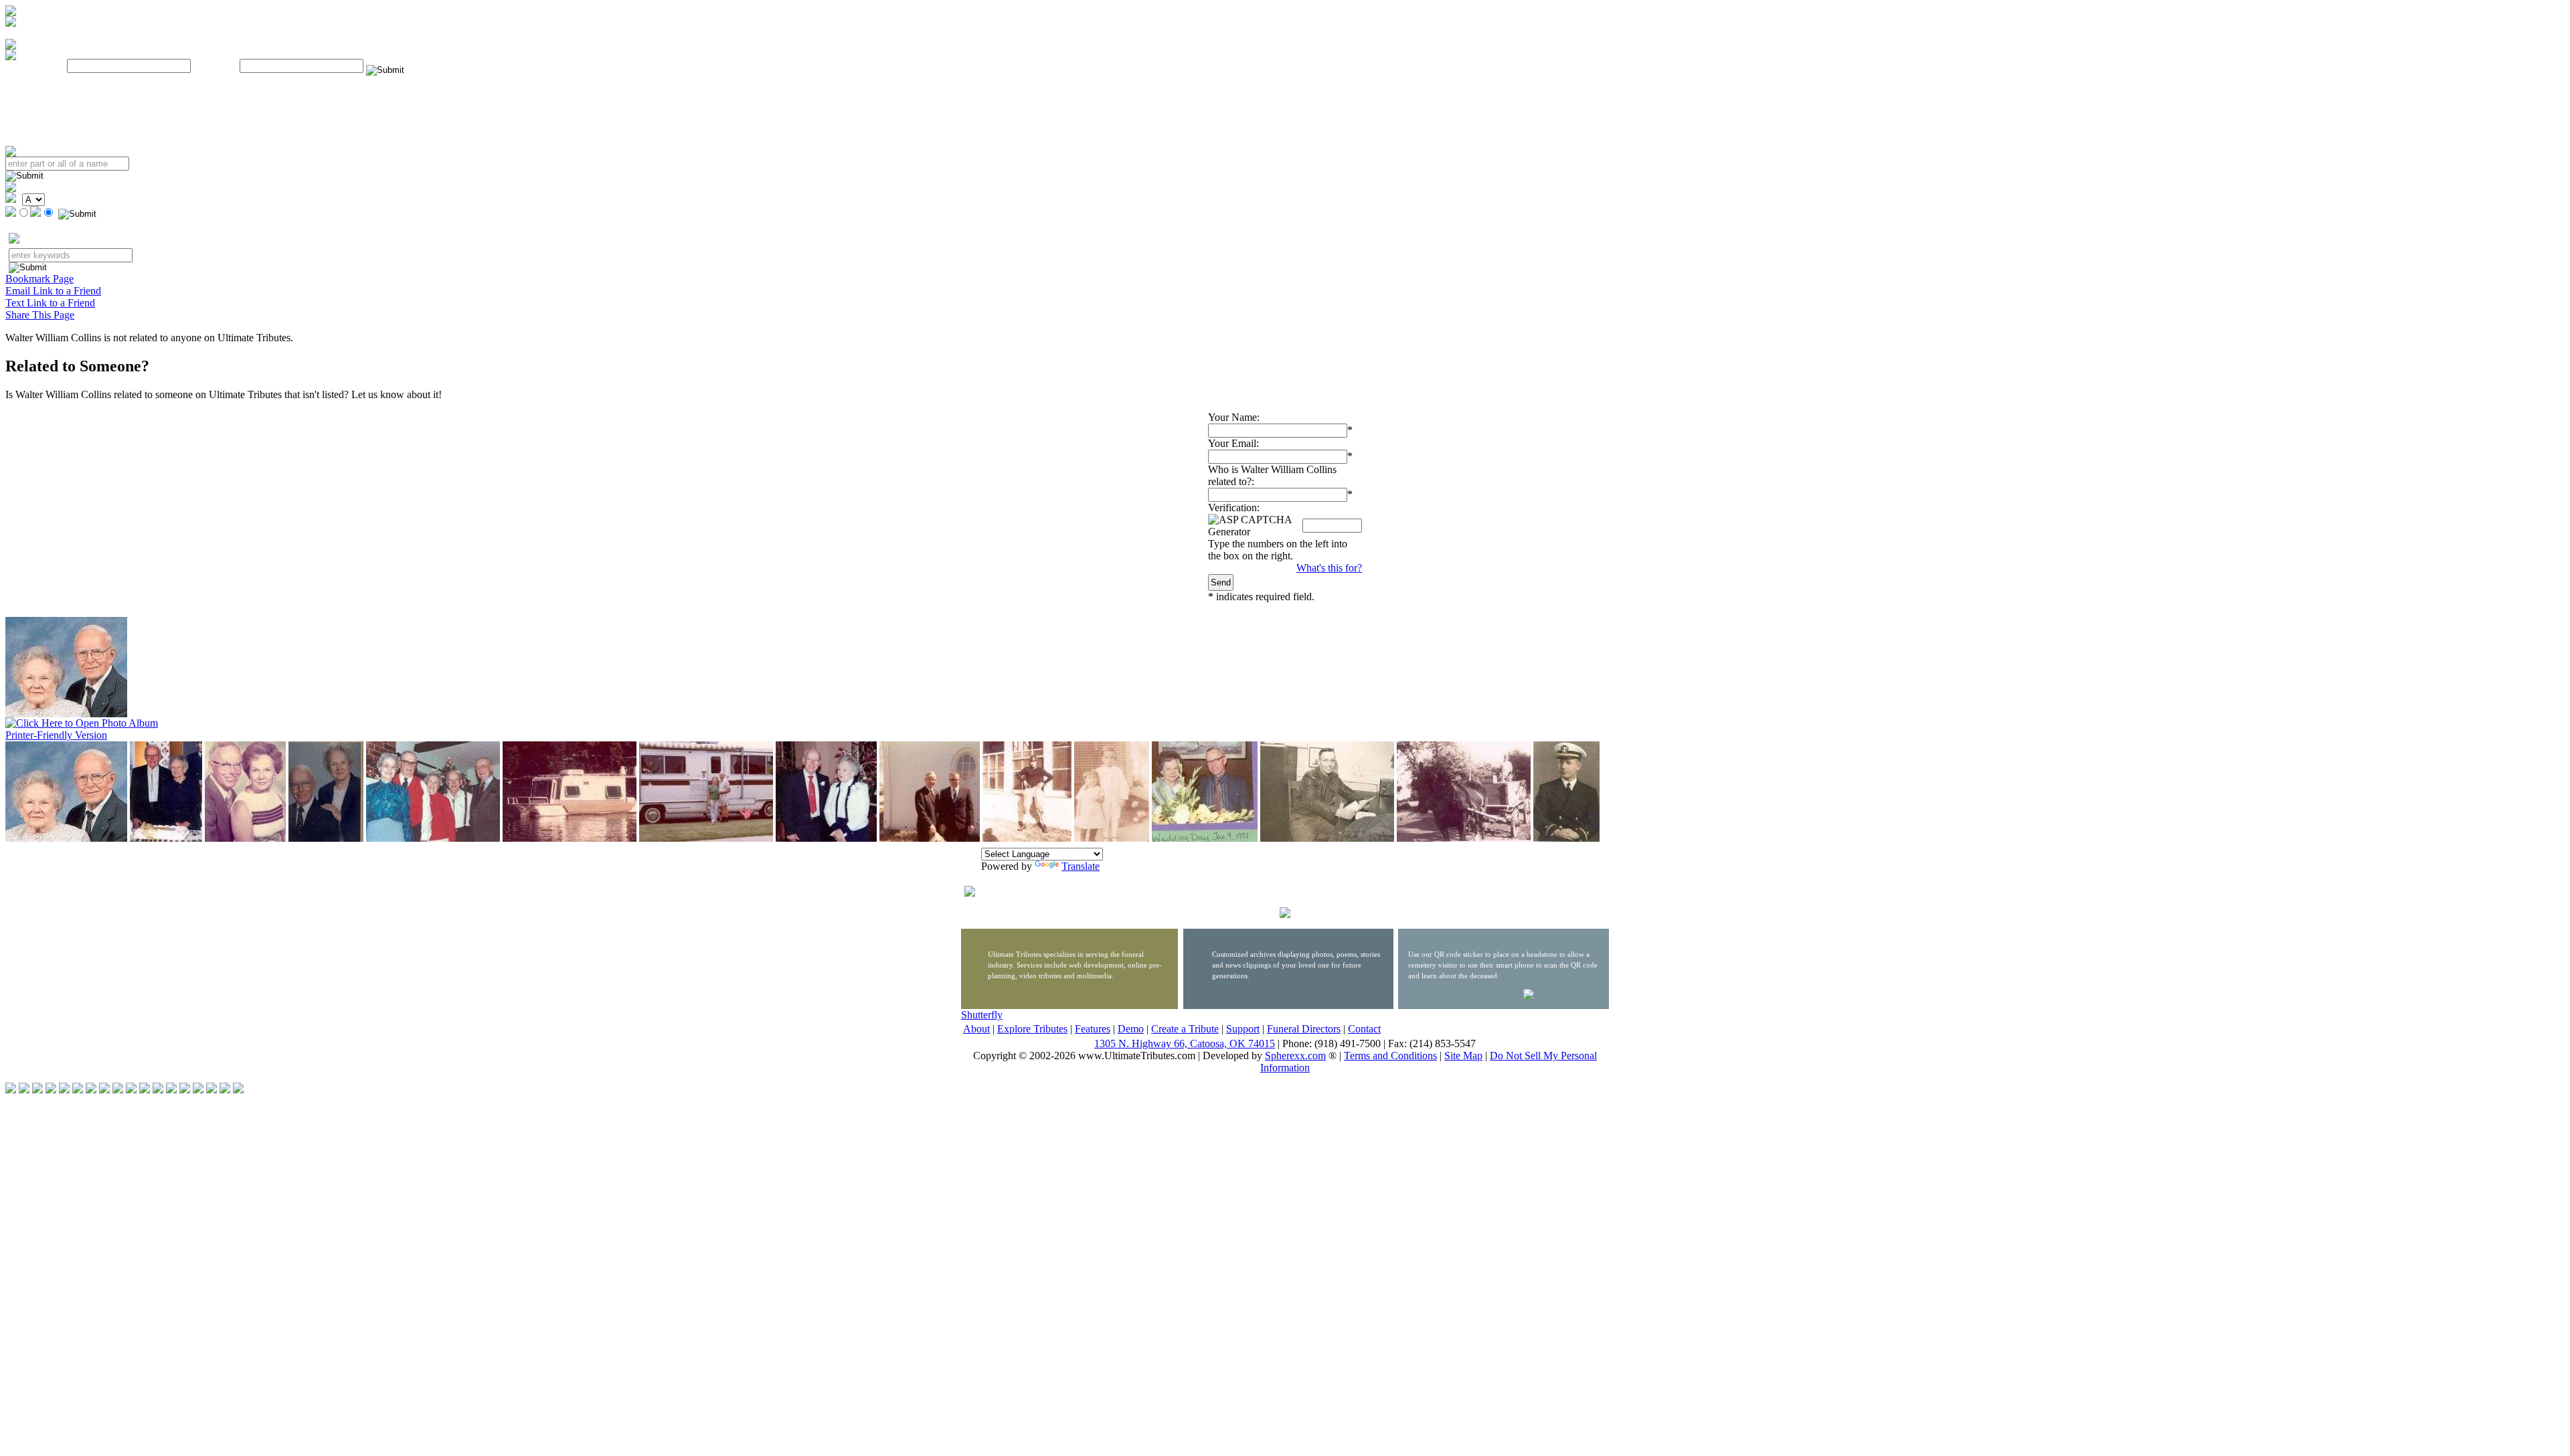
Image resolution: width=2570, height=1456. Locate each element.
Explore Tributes (1032, 1029)
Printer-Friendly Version (56, 735)
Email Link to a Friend (53, 291)
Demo (1131, 1029)
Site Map (1463, 1056)
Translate (1081, 866)
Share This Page (40, 315)
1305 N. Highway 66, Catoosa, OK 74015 (1185, 1043)
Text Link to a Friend (50, 303)
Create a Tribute (1185, 1029)
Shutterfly (982, 1015)
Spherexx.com (1295, 1056)
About (976, 1029)
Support (1243, 1029)
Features (1093, 1029)
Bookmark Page (39, 279)
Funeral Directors (1304, 1029)
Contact (1364, 1029)
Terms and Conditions (1390, 1056)
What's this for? (1329, 568)
